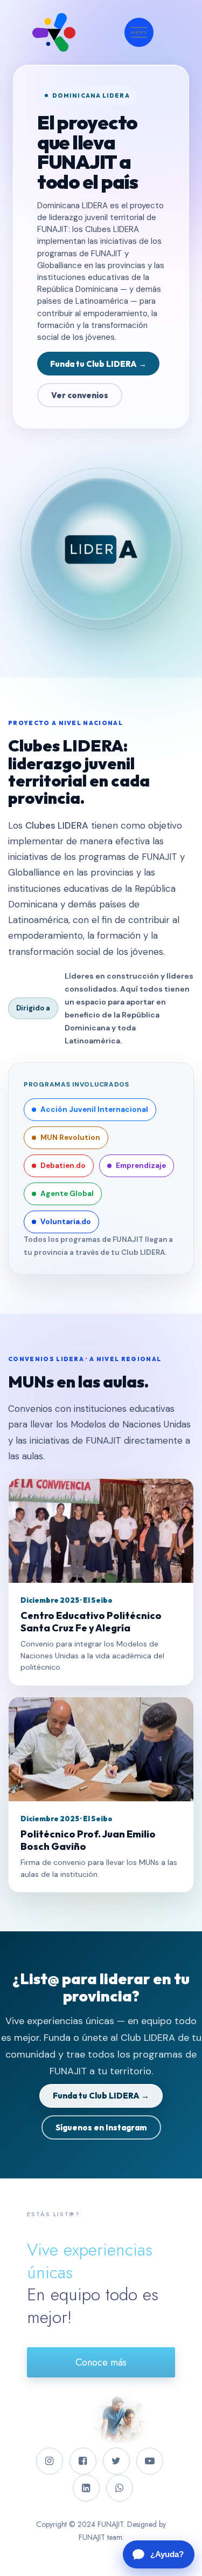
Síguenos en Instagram (101, 2127)
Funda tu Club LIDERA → (98, 364)
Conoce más (101, 2362)
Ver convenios (80, 395)
